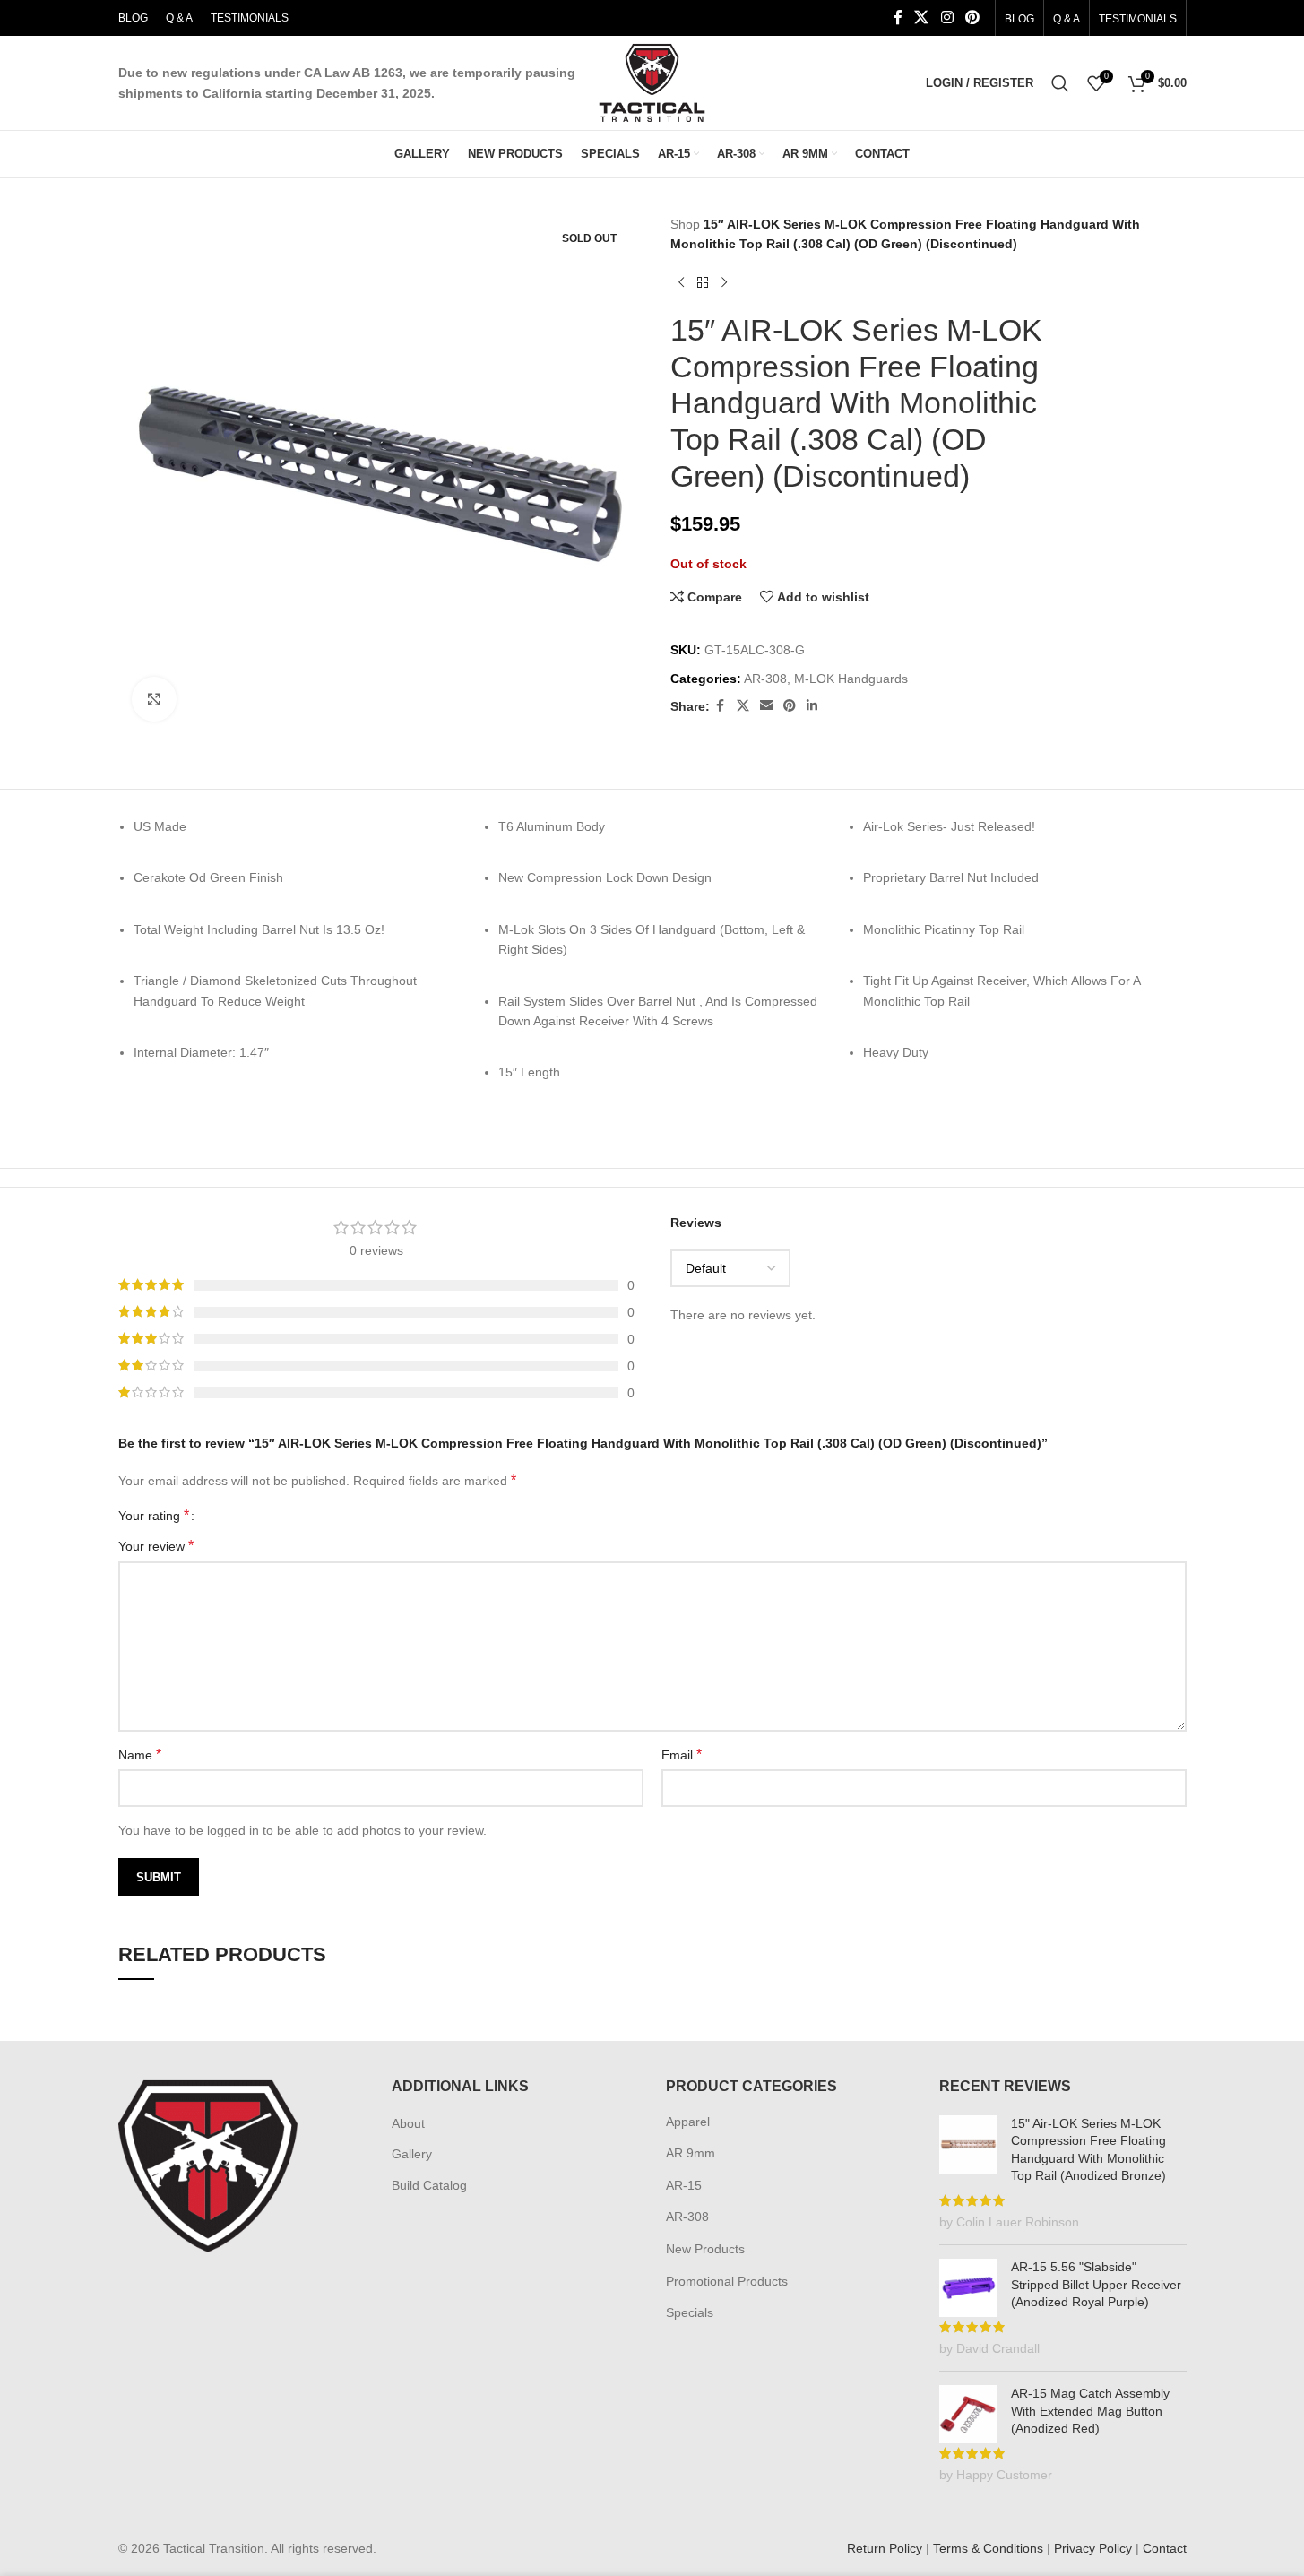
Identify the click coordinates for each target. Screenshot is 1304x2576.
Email (682, 1755)
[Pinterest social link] (972, 17)
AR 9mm (691, 2153)
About (408, 2123)
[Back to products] (703, 283)
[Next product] (724, 283)
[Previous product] (681, 283)
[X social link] (922, 17)
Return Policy (885, 2548)
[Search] (1060, 83)
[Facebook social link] (898, 17)
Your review (156, 1546)
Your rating (154, 1516)
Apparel (688, 2122)
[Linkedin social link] (812, 706)
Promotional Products (727, 2281)
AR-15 (684, 2185)
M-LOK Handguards (851, 679)
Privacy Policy (1093, 2548)
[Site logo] (652, 82)
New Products (705, 2249)
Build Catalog (429, 2185)
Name (140, 1755)
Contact (1165, 2548)
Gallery (412, 2154)
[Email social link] (766, 706)
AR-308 (765, 679)
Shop (685, 224)
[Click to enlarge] (154, 699)
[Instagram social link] (947, 17)
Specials (690, 2312)
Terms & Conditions (988, 2548)
